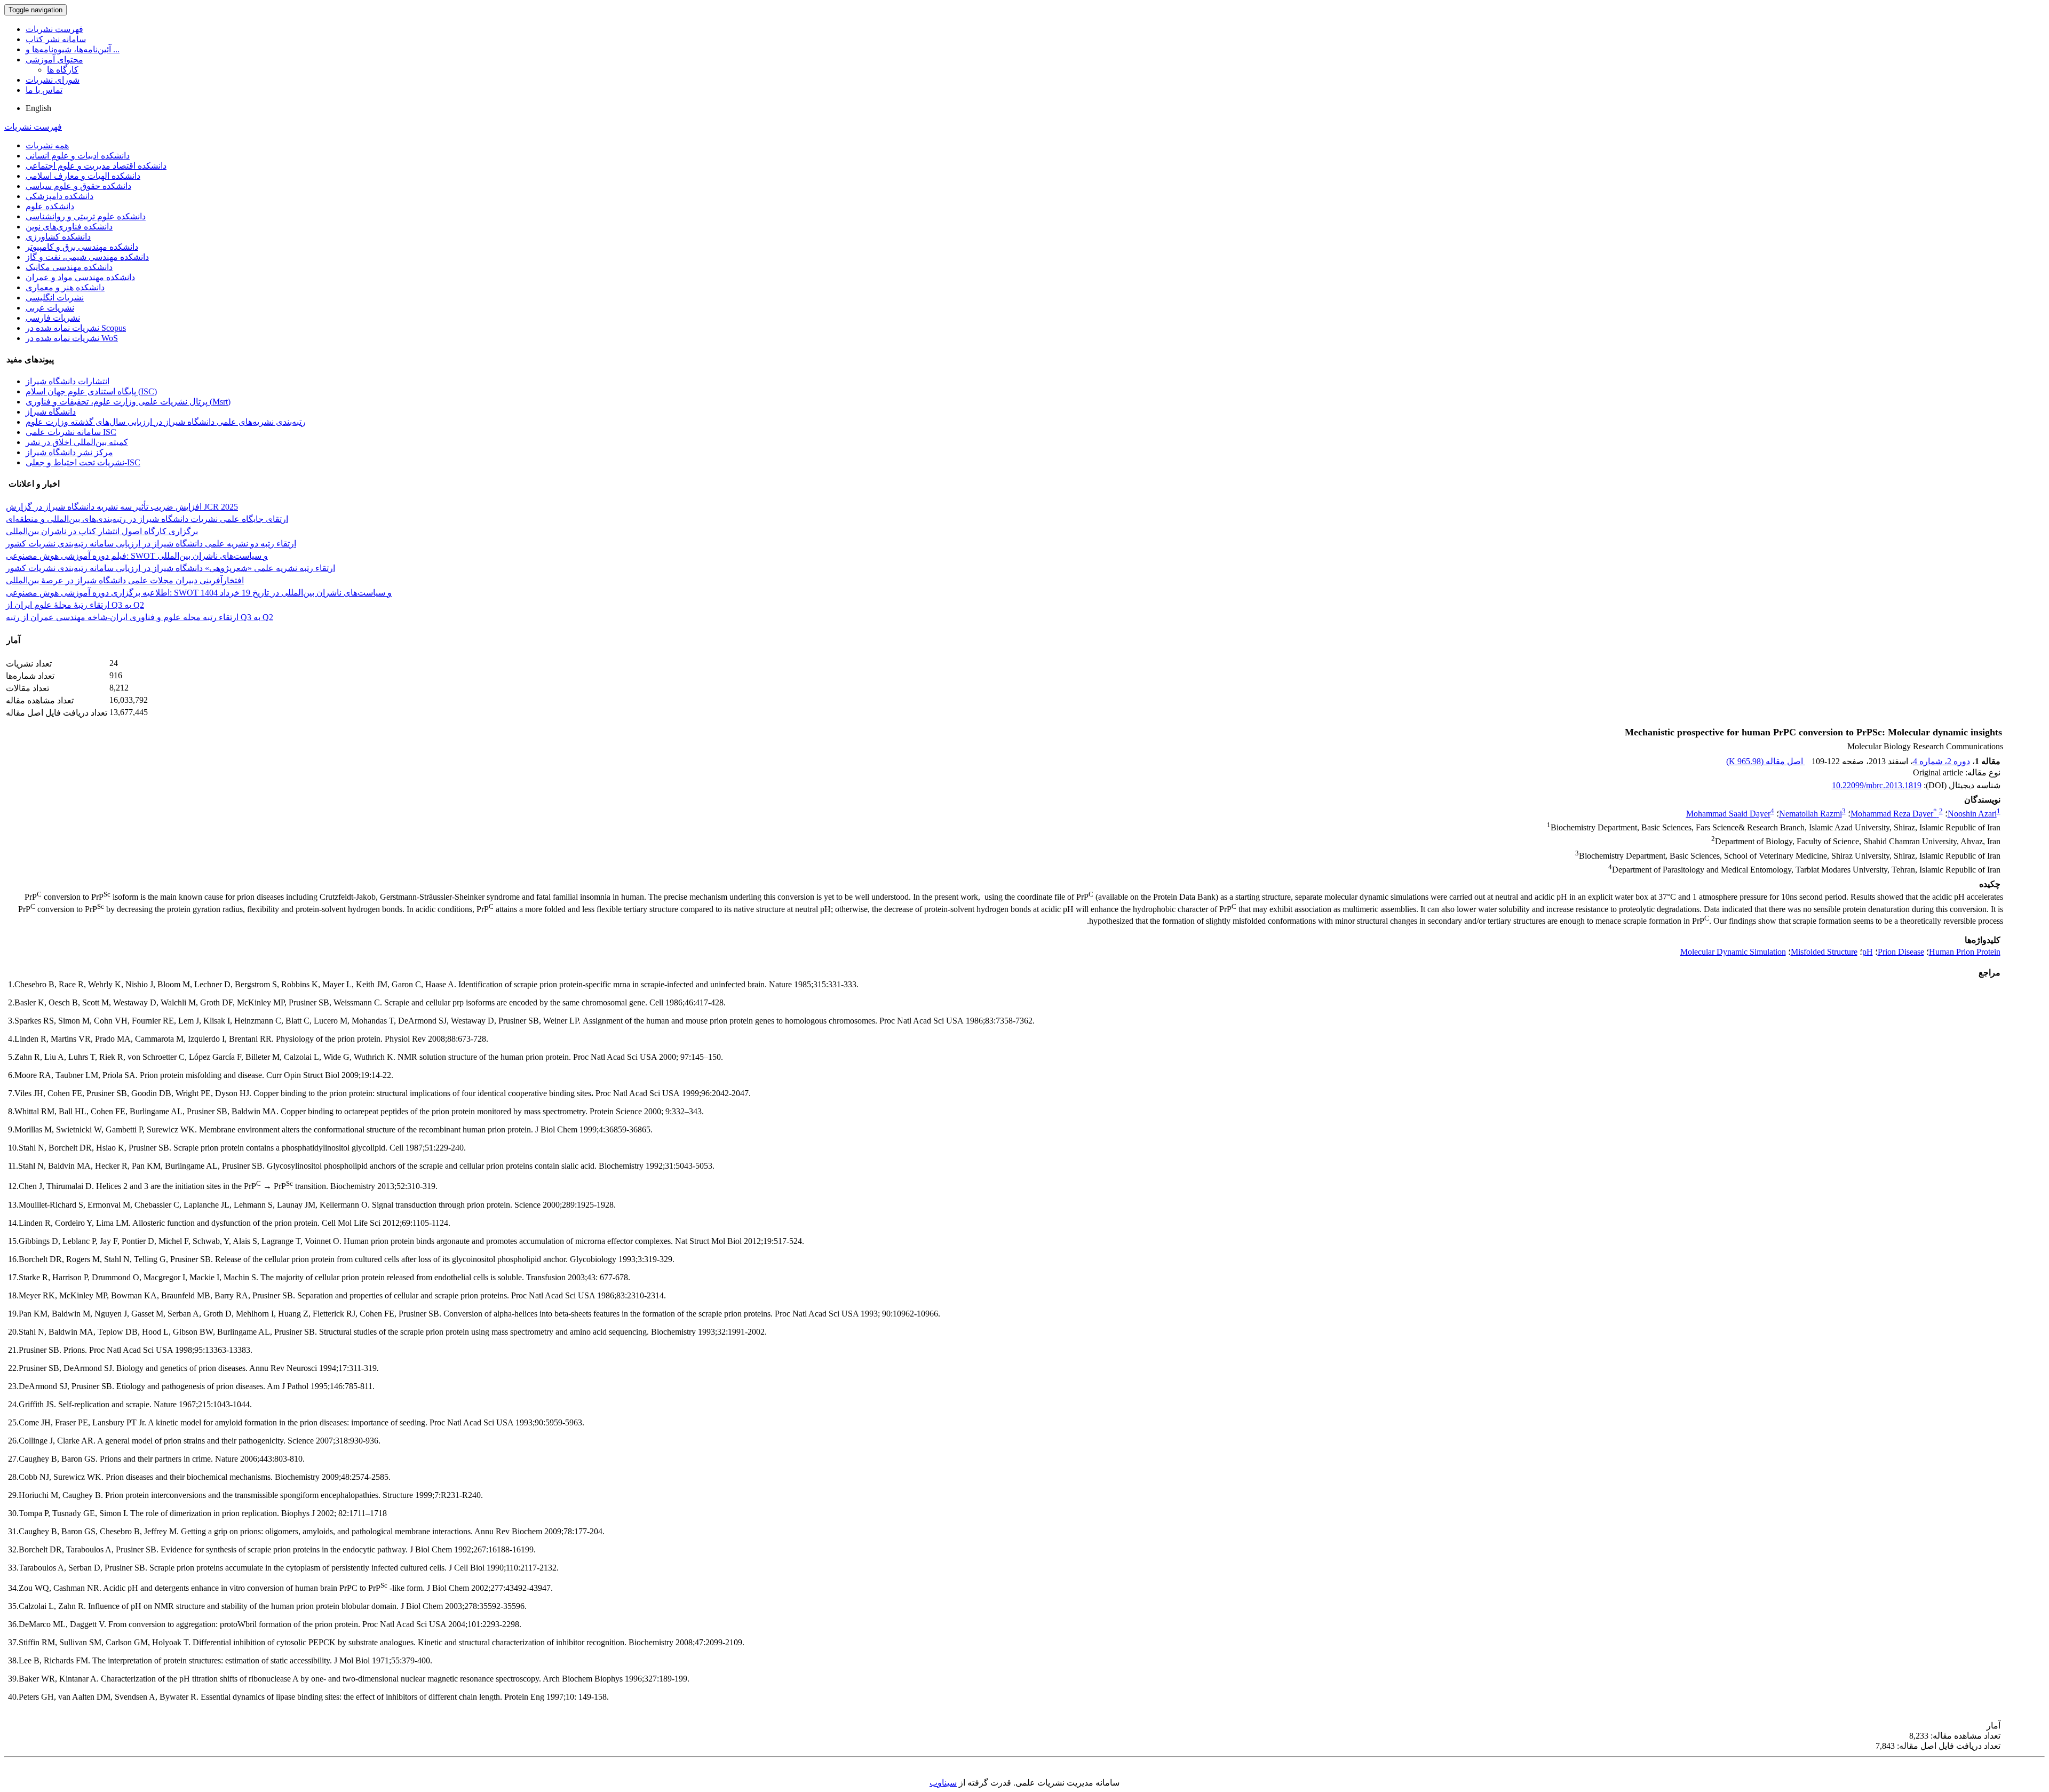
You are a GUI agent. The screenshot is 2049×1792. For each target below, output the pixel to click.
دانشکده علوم (50, 206)
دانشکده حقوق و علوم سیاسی (78, 186)
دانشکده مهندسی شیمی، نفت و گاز (87, 257)
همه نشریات (47, 145)
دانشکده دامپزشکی (59, 196)
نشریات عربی (50, 308)
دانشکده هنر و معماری (65, 287)
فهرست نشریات (54, 29)
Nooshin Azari (1972, 814)
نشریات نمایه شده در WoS (72, 338)
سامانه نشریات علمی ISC (71, 432)
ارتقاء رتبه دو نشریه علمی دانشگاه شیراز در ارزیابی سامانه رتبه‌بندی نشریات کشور (151, 544)
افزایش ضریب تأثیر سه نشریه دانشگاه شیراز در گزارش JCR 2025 (122, 507)
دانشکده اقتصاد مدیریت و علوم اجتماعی (96, 166)
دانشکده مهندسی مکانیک (69, 267)
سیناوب (943, 1783)
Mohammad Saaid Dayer (1728, 814)
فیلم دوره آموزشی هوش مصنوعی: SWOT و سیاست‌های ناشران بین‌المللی (137, 556)
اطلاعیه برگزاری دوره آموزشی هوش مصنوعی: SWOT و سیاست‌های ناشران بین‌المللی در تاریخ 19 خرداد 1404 (199, 593)
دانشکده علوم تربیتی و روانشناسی (86, 216)
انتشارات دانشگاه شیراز (67, 381)
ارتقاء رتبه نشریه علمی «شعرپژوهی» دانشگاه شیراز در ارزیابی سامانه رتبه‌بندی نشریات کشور (170, 568)
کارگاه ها (63, 70)
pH (1868, 952)
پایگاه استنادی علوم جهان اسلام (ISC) (91, 391)
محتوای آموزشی (54, 60)
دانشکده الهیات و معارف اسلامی (83, 176)
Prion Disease (1901, 952)
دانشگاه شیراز (51, 412)
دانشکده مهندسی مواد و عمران (80, 277)
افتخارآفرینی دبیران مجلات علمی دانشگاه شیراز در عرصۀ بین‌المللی (125, 580)
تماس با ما (44, 90)
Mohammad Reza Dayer (1894, 814)
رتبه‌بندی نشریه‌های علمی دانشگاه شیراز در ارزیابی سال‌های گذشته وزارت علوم (166, 422)
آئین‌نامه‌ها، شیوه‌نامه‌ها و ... (73, 49)
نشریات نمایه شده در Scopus (76, 328)
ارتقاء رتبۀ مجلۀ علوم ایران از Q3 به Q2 (75, 605)
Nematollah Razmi (1810, 814)
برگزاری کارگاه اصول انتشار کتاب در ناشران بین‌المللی (102, 531)
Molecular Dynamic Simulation (1733, 952)
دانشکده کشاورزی (58, 237)
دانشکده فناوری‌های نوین (69, 227)
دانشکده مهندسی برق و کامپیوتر (82, 247)
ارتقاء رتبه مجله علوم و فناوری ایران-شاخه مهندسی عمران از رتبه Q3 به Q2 (140, 617)
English (38, 108)
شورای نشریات (53, 80)
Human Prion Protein (1965, 952)
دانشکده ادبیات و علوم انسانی (78, 156)
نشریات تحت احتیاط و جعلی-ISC (83, 462)
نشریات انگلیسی (55, 298)
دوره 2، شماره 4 (1941, 761)
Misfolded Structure (1824, 952)
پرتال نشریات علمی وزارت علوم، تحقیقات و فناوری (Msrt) (128, 402)
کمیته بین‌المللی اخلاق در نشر (77, 442)
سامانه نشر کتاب (56, 39)
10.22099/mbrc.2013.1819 (1877, 785)
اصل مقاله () (1766, 761)
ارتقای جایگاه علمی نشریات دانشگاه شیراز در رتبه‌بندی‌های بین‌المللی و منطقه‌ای (147, 519)
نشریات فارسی (53, 318)
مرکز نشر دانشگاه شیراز (69, 452)
